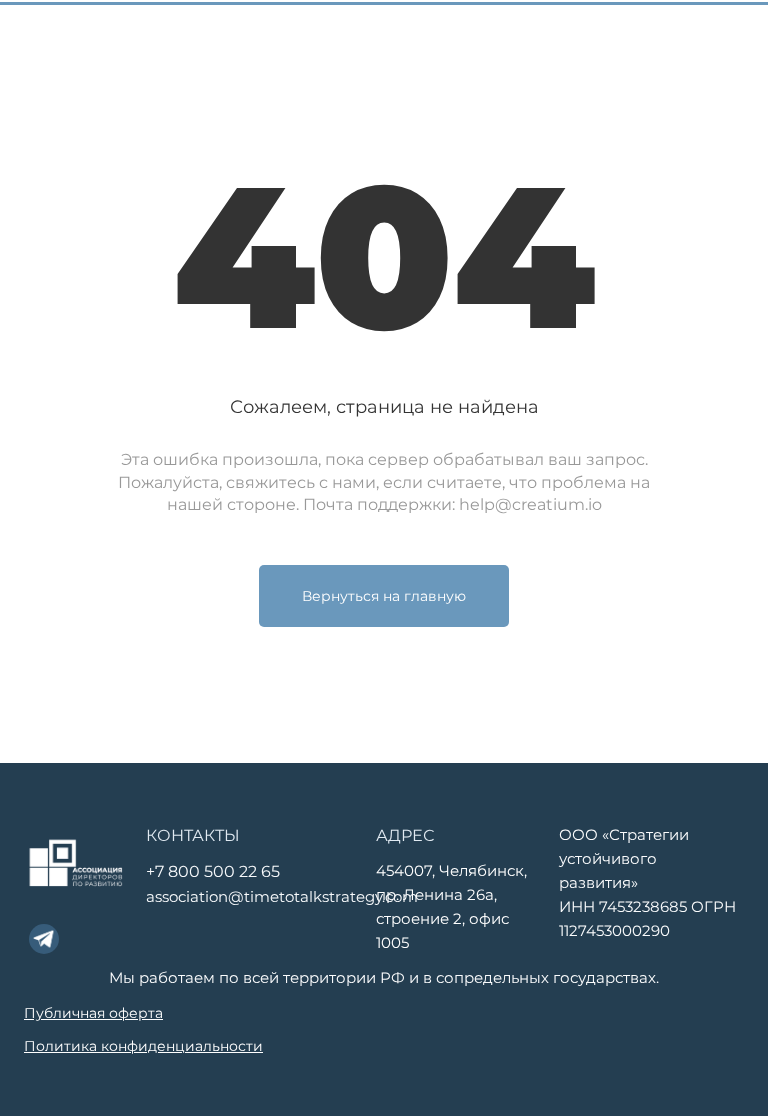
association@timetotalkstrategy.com (282, 896)
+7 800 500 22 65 (213, 871)
